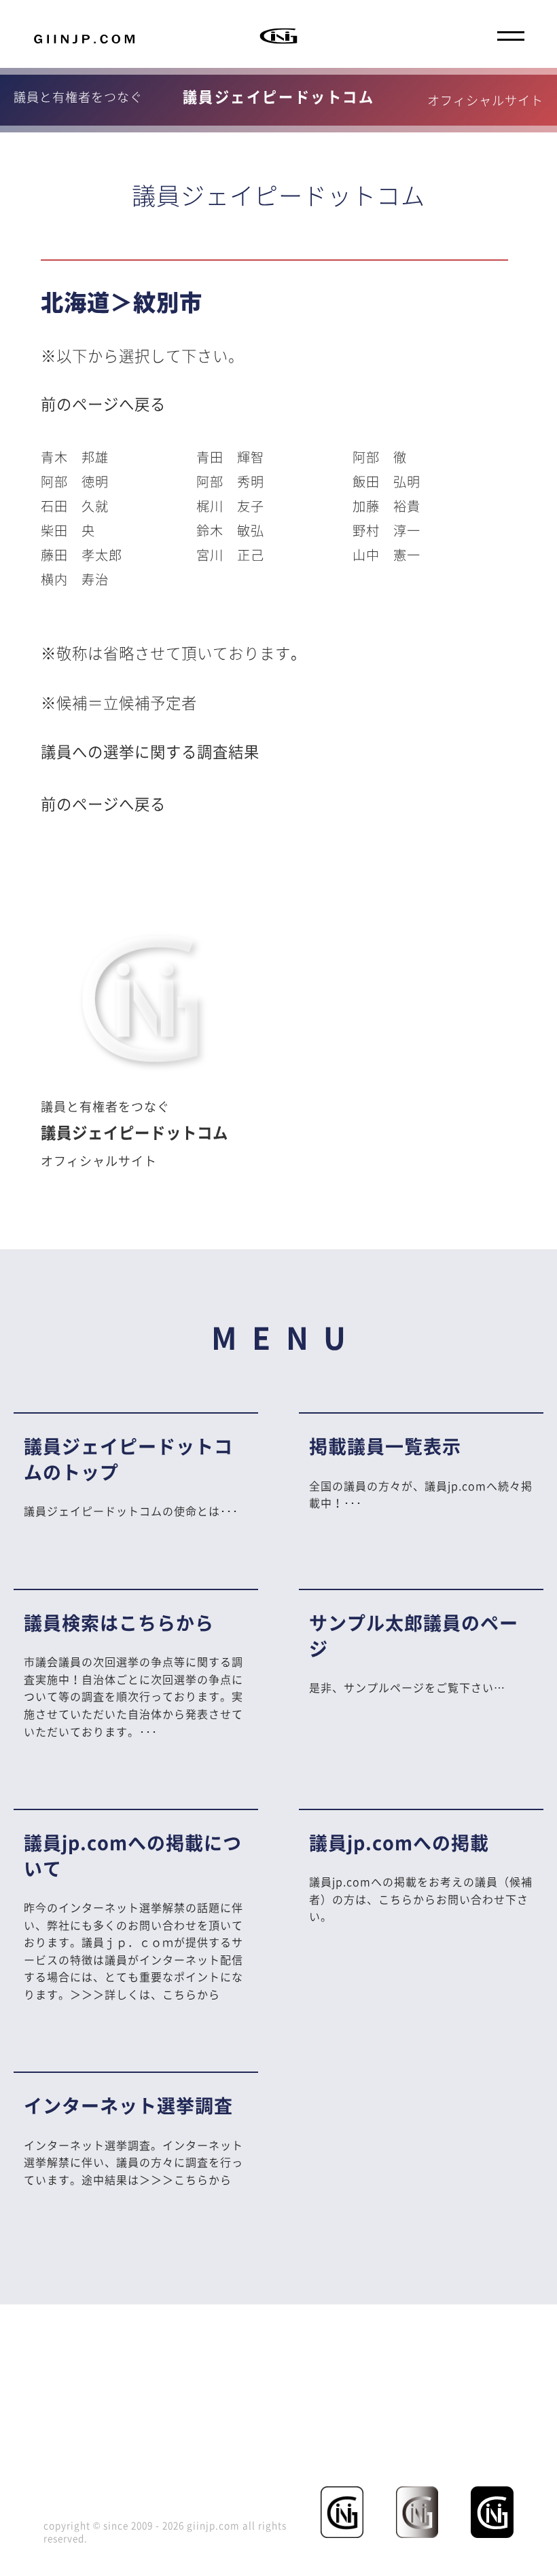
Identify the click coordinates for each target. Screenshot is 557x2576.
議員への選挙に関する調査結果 (150, 751)
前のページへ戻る (103, 404)
